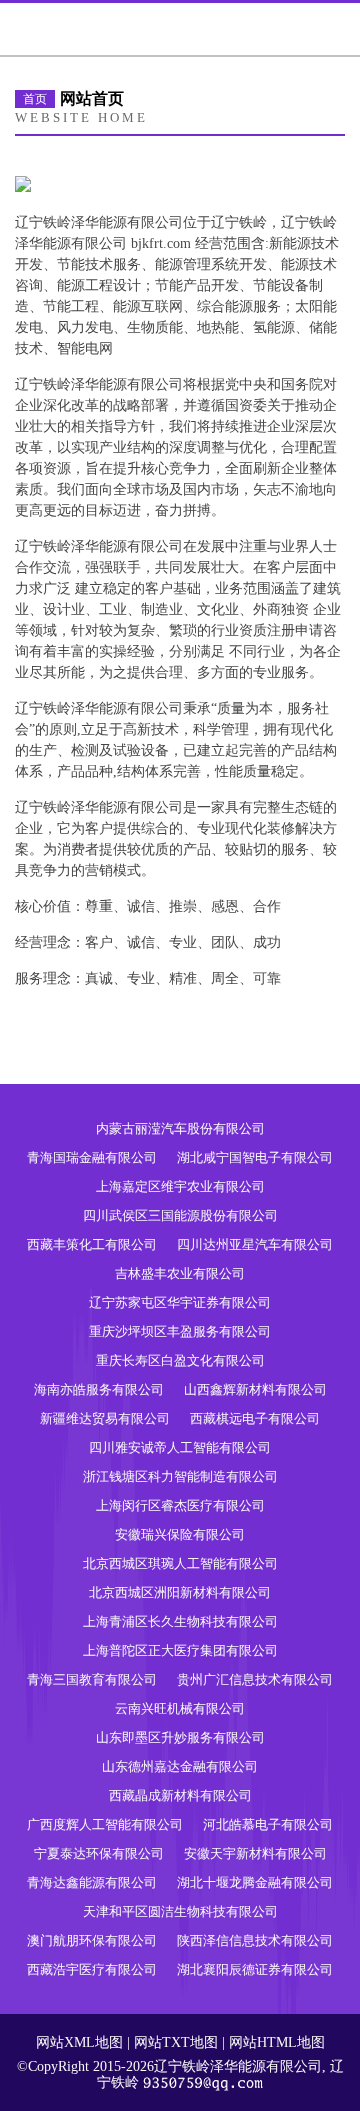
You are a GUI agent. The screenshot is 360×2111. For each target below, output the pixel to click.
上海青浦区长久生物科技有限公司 (180, 1621)
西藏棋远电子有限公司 (255, 1418)
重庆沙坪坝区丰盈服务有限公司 (180, 1331)
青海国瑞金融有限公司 (92, 1157)
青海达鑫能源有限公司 (92, 1882)
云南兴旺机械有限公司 (180, 1708)
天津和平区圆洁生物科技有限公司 (180, 1911)
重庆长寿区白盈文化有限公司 (180, 1360)
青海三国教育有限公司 (92, 1679)
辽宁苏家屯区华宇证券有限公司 (180, 1302)
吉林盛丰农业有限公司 (180, 1273)
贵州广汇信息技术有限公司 (255, 1679)
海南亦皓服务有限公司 (99, 1389)
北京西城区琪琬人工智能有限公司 (180, 1563)
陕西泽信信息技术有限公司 (255, 1940)
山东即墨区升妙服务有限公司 (180, 1737)
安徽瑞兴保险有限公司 (180, 1534)
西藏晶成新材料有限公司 (180, 1795)
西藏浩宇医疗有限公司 (92, 1969)
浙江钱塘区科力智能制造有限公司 (180, 1476)
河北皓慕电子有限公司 (268, 1824)
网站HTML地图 (277, 2042)
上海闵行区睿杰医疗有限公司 (180, 1505)
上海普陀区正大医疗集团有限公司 (180, 1650)
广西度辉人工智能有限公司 (105, 1824)
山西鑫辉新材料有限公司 (255, 1389)
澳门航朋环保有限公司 (92, 1940)
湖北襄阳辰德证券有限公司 (255, 1969)
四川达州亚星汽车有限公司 (255, 1244)
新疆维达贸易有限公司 (105, 1418)
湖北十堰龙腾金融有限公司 (255, 1882)
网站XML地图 (79, 2042)
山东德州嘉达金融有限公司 (180, 1766)
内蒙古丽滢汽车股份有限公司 (180, 1128)
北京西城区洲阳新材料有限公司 (180, 1592)
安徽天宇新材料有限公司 (255, 1853)
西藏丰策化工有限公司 (92, 1244)
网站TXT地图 (176, 2042)
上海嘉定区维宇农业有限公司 (180, 1186)
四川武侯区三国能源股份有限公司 (180, 1215)
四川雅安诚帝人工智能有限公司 (180, 1447)
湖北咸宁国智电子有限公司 (255, 1157)
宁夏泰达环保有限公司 (99, 1853)
